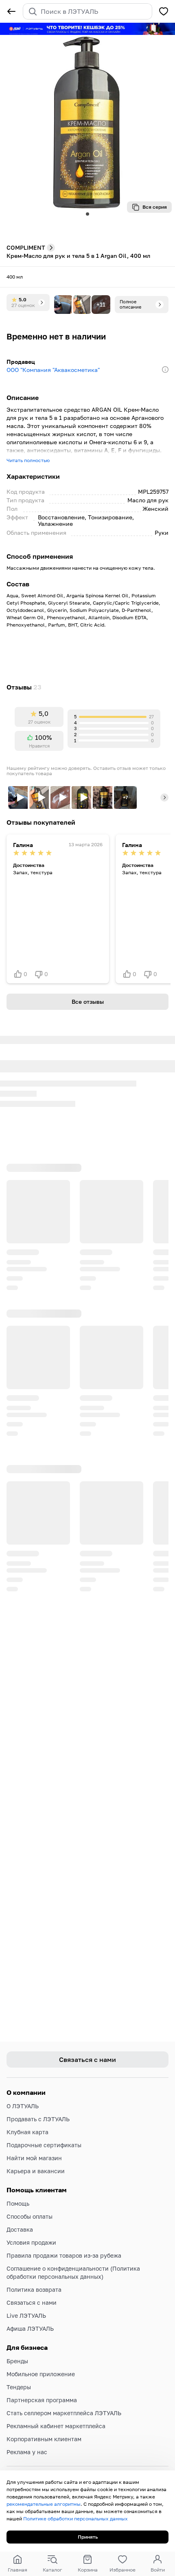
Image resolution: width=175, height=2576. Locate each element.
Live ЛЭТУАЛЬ (26, 2316)
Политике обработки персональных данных (75, 2519)
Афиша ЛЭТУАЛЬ (30, 2329)
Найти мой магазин (34, 2158)
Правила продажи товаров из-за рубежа (64, 2255)
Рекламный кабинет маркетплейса (56, 2426)
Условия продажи (31, 2242)
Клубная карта (27, 2132)
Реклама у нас (27, 2452)
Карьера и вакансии (36, 2171)
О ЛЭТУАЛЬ (23, 2106)
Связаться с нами (32, 2303)
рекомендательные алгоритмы (44, 2504)
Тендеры (19, 2387)
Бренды (17, 2361)
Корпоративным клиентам (44, 2439)
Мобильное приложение (41, 2374)
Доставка (20, 2229)
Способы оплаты (30, 2216)
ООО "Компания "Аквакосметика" (53, 370)
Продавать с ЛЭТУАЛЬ (38, 2119)
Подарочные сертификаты (44, 2145)
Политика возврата (34, 2290)
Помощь (18, 2203)
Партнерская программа (42, 2400)
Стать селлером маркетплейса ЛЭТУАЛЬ (64, 2413)
